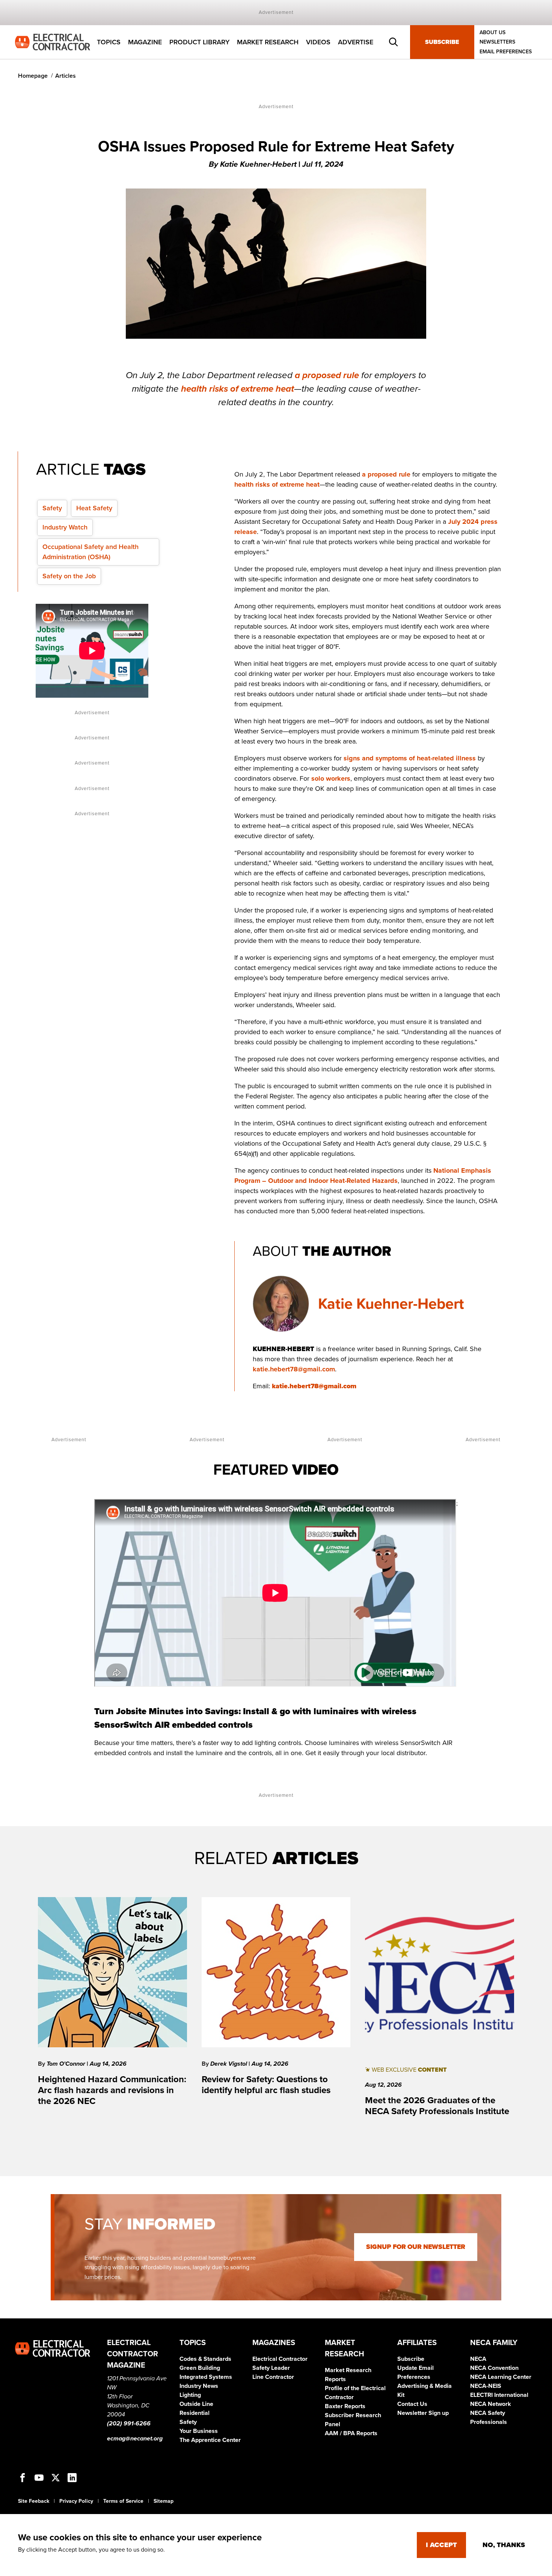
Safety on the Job (69, 576)
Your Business (199, 2431)
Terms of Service (123, 2501)
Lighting (190, 2395)
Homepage (33, 76)
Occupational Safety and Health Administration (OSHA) (90, 552)
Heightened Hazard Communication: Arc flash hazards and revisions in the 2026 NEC (112, 2090)
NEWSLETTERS (497, 42)
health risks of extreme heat (238, 389)
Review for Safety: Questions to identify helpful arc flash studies (266, 2085)
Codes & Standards (205, 2359)
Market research (268, 42)
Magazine (145, 42)
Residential (195, 2413)
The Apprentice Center (210, 2440)
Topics (109, 42)
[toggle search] (394, 42)
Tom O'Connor (67, 2064)
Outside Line (196, 2404)
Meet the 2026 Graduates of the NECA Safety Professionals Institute (437, 2106)
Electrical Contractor (280, 2359)
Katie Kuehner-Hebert (391, 1304)
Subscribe (442, 42)
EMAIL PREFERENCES (506, 52)
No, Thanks (504, 2545)
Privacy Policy (76, 2501)
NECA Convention (494, 2368)
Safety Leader (271, 2368)
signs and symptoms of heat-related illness (410, 758)
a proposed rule (328, 375)
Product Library (199, 42)
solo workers (331, 778)
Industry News (199, 2386)
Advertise (356, 42)
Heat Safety (94, 508)
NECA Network (491, 2404)
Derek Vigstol (229, 2064)
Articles (66, 76)
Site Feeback (34, 2501)
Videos (318, 42)
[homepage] (53, 42)
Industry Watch (65, 527)
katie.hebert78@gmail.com (294, 1369)
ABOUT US (492, 32)
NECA (478, 2359)
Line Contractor (273, 2377)
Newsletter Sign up (423, 2413)
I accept (441, 2545)
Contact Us (412, 2404)
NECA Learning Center (501, 2377)
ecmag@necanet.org (135, 2439)
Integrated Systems (206, 2377)
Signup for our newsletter (416, 2247)
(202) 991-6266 (129, 2424)
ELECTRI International (499, 2395)
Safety (52, 508)
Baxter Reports (345, 2406)
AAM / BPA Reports (351, 2433)
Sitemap (164, 2501)
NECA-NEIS (486, 2386)
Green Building (200, 2368)
